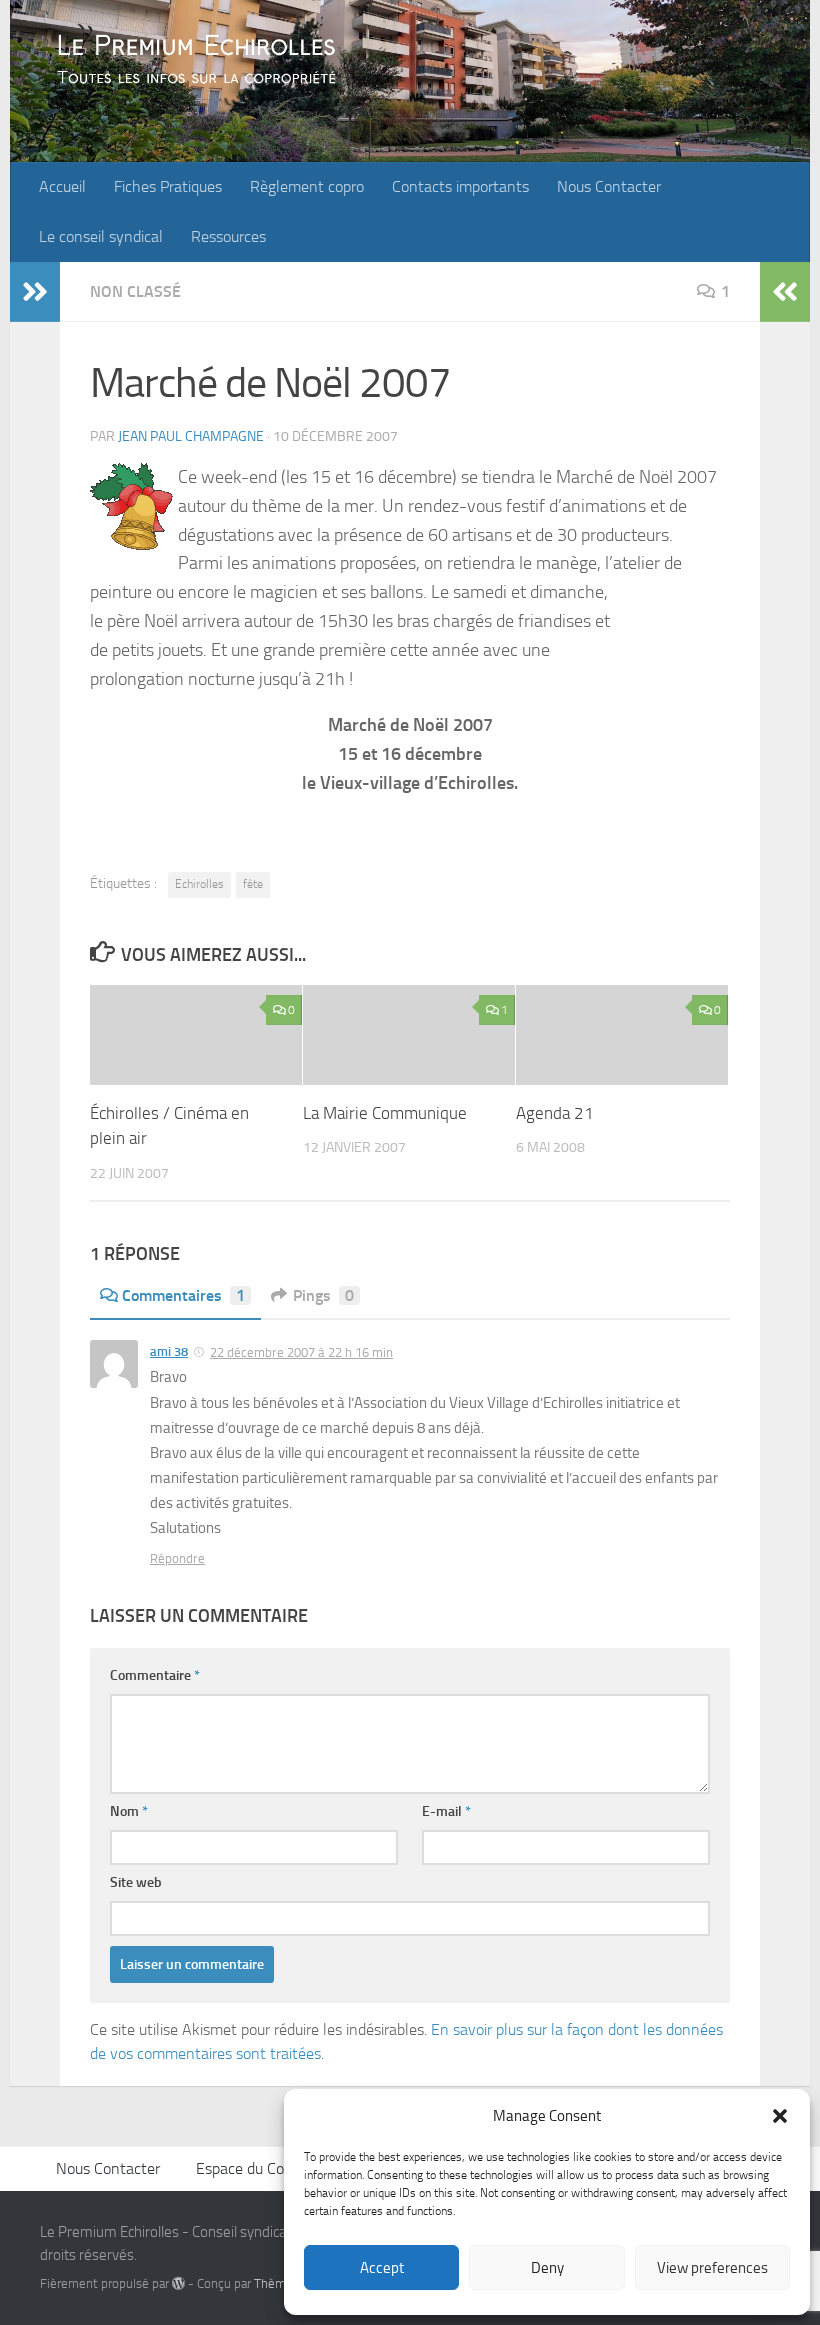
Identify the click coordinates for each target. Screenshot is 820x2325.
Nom (129, 1811)
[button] (780, 2116)
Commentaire (155, 1675)
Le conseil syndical (101, 236)
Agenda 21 (555, 1113)
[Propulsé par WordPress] (178, 2283)
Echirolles (199, 884)
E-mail (446, 1811)
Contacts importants (460, 186)
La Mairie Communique (385, 1113)
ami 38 (169, 1351)
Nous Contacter (609, 186)
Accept (382, 2268)
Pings (323, 1295)
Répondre (177, 1558)
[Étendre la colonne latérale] (35, 292)
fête (253, 884)
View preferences (712, 2268)
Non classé (135, 291)
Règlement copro (307, 186)
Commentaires (183, 1295)
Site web (136, 1882)
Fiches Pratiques (168, 186)
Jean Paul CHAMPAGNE (191, 436)
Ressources (228, 236)
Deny (547, 2268)
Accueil (62, 186)
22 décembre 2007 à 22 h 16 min (301, 1352)
